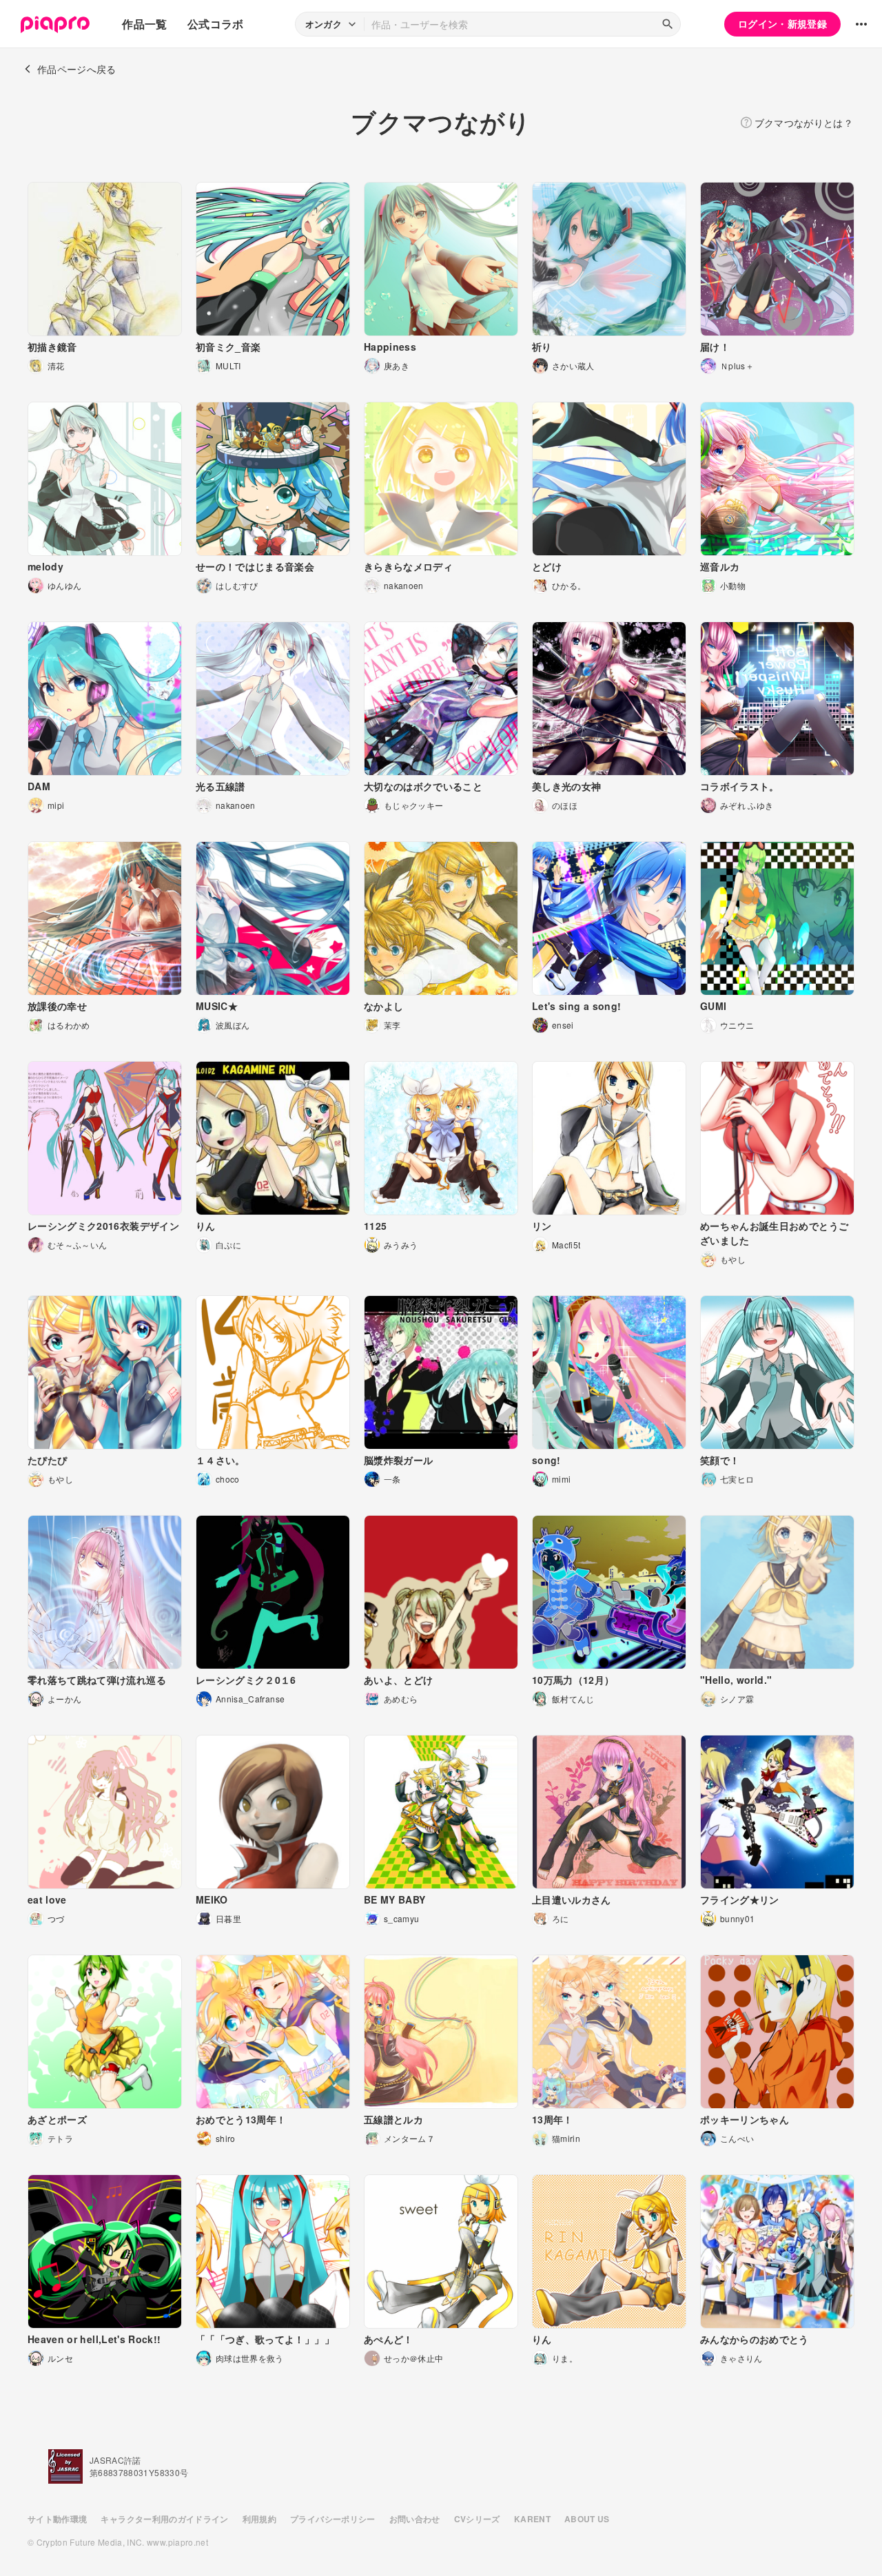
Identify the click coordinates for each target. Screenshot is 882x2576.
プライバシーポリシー (333, 2519)
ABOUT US (587, 2519)
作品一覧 (144, 24)
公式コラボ (216, 24)
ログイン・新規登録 (782, 23)
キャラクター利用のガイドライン (164, 2519)
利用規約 (259, 2519)
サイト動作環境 (57, 2519)
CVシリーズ (477, 2519)
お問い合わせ (415, 2519)
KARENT (532, 2519)
